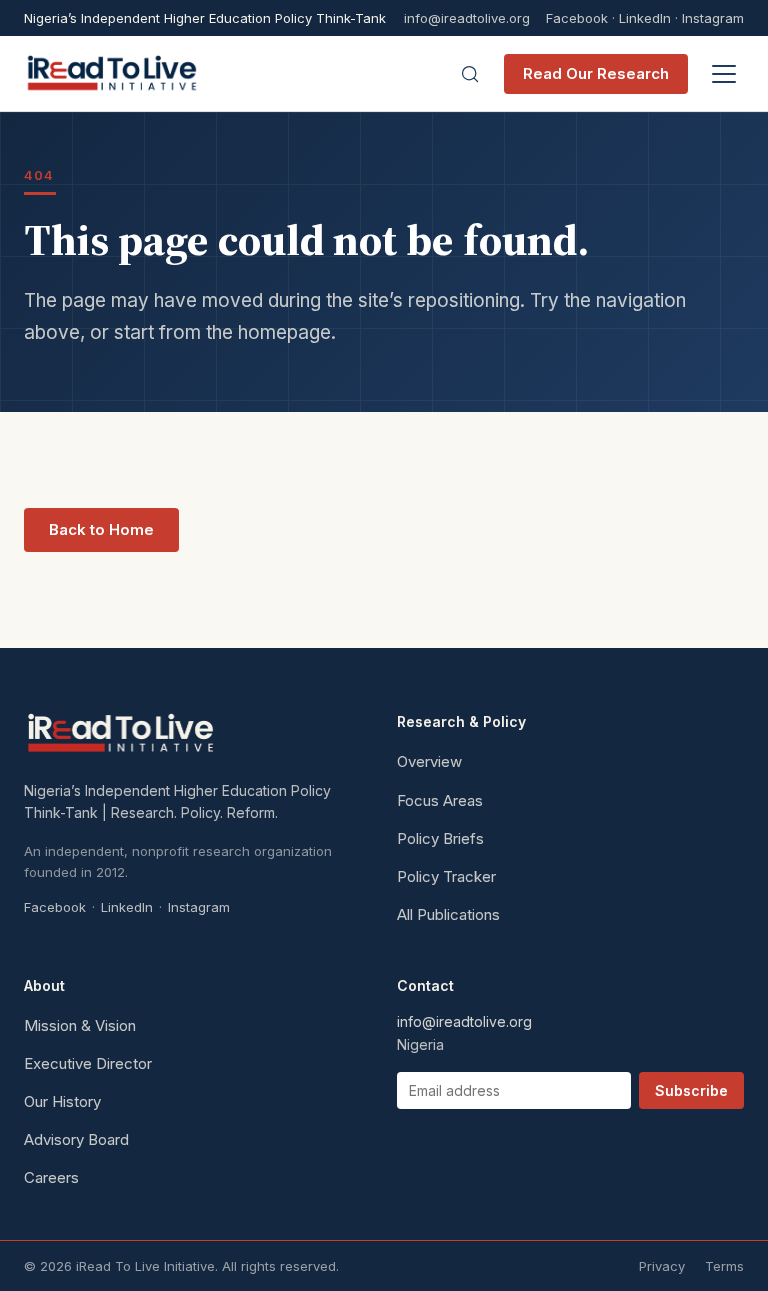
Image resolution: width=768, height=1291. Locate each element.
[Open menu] (724, 74)
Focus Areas (440, 800)
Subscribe (691, 1090)
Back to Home (101, 529)
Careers (51, 1177)
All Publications (448, 914)
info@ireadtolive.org (467, 18)
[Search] (470, 74)
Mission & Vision (80, 1025)
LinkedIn (645, 18)
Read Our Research (596, 73)
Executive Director (88, 1063)
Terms (724, 1266)
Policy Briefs (440, 838)
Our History (62, 1101)
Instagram (713, 18)
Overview (429, 761)
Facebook (577, 18)
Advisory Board (76, 1139)
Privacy (662, 1266)
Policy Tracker (446, 876)
